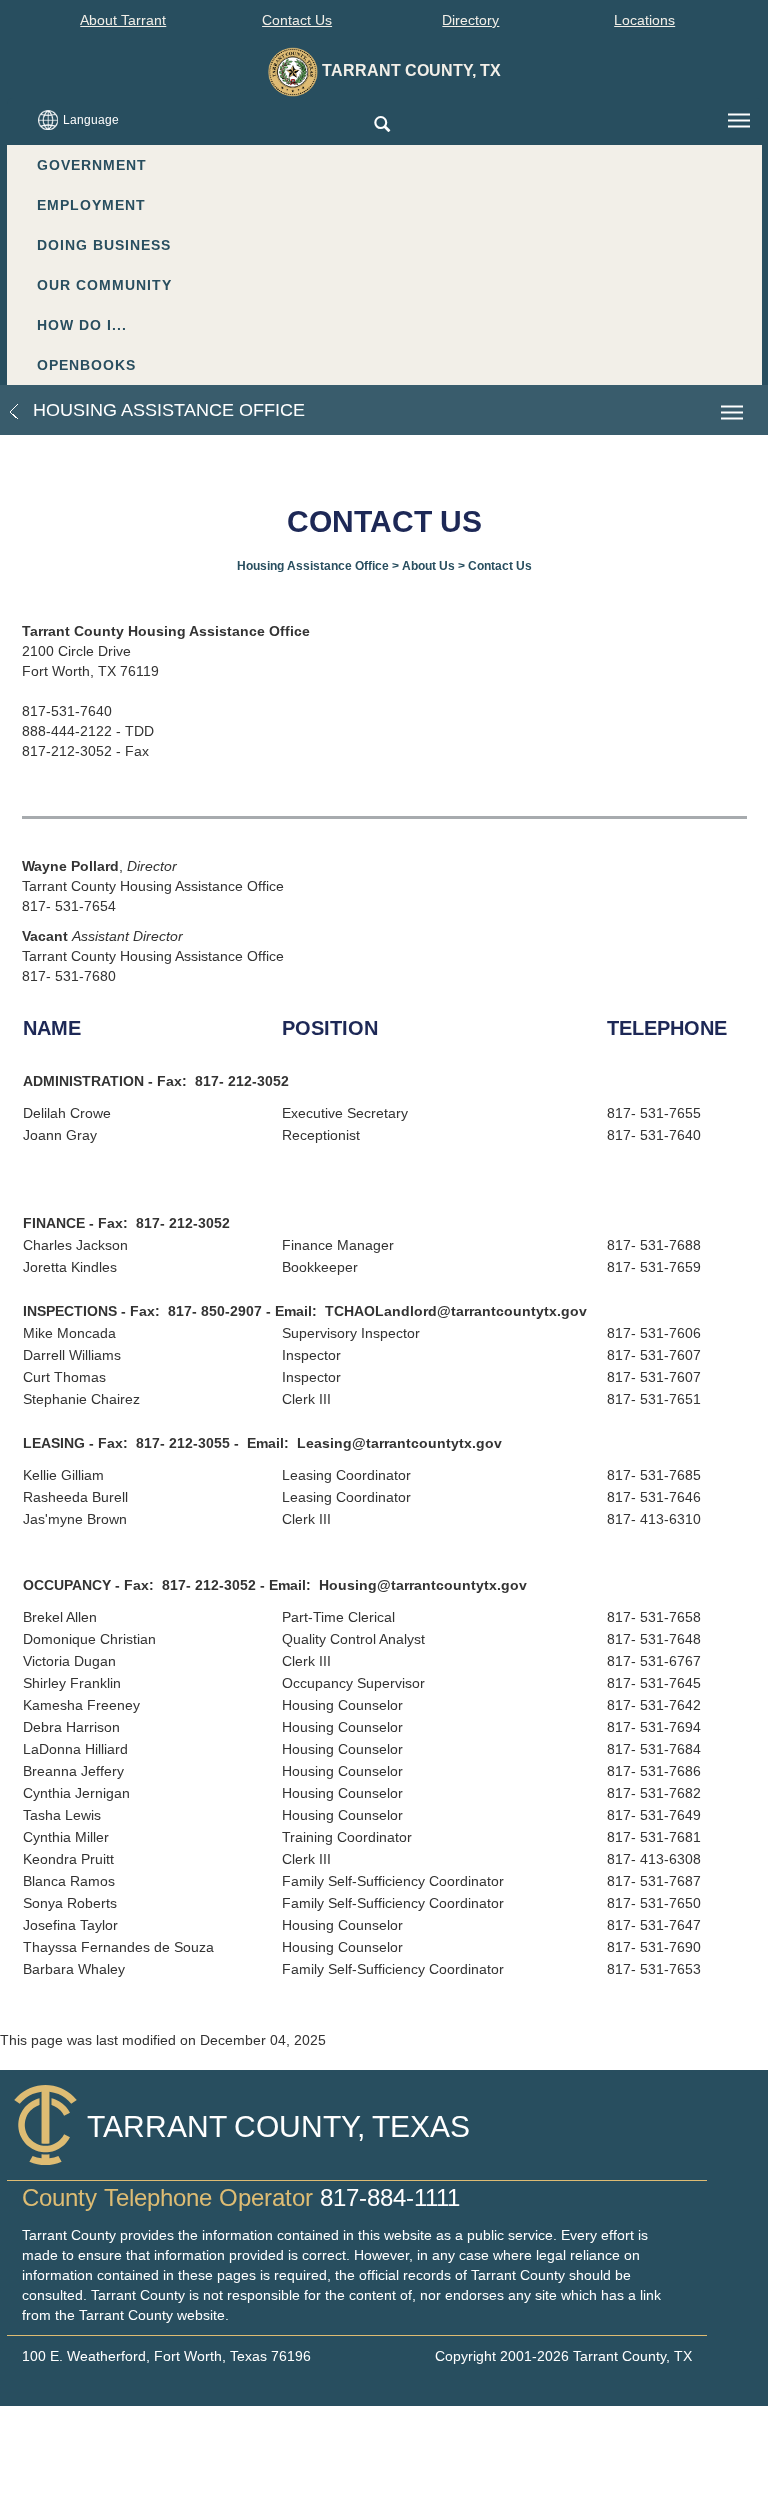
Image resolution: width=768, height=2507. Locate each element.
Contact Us (297, 20)
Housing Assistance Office (166, 410)
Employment (91, 205)
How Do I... (82, 325)
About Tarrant (123, 20)
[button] (381, 125)
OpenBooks (86, 365)
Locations (644, 20)
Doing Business (104, 245)
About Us (428, 566)
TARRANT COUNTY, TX (409, 70)
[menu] (739, 121)
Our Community (104, 285)
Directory (470, 20)
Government (92, 165)
